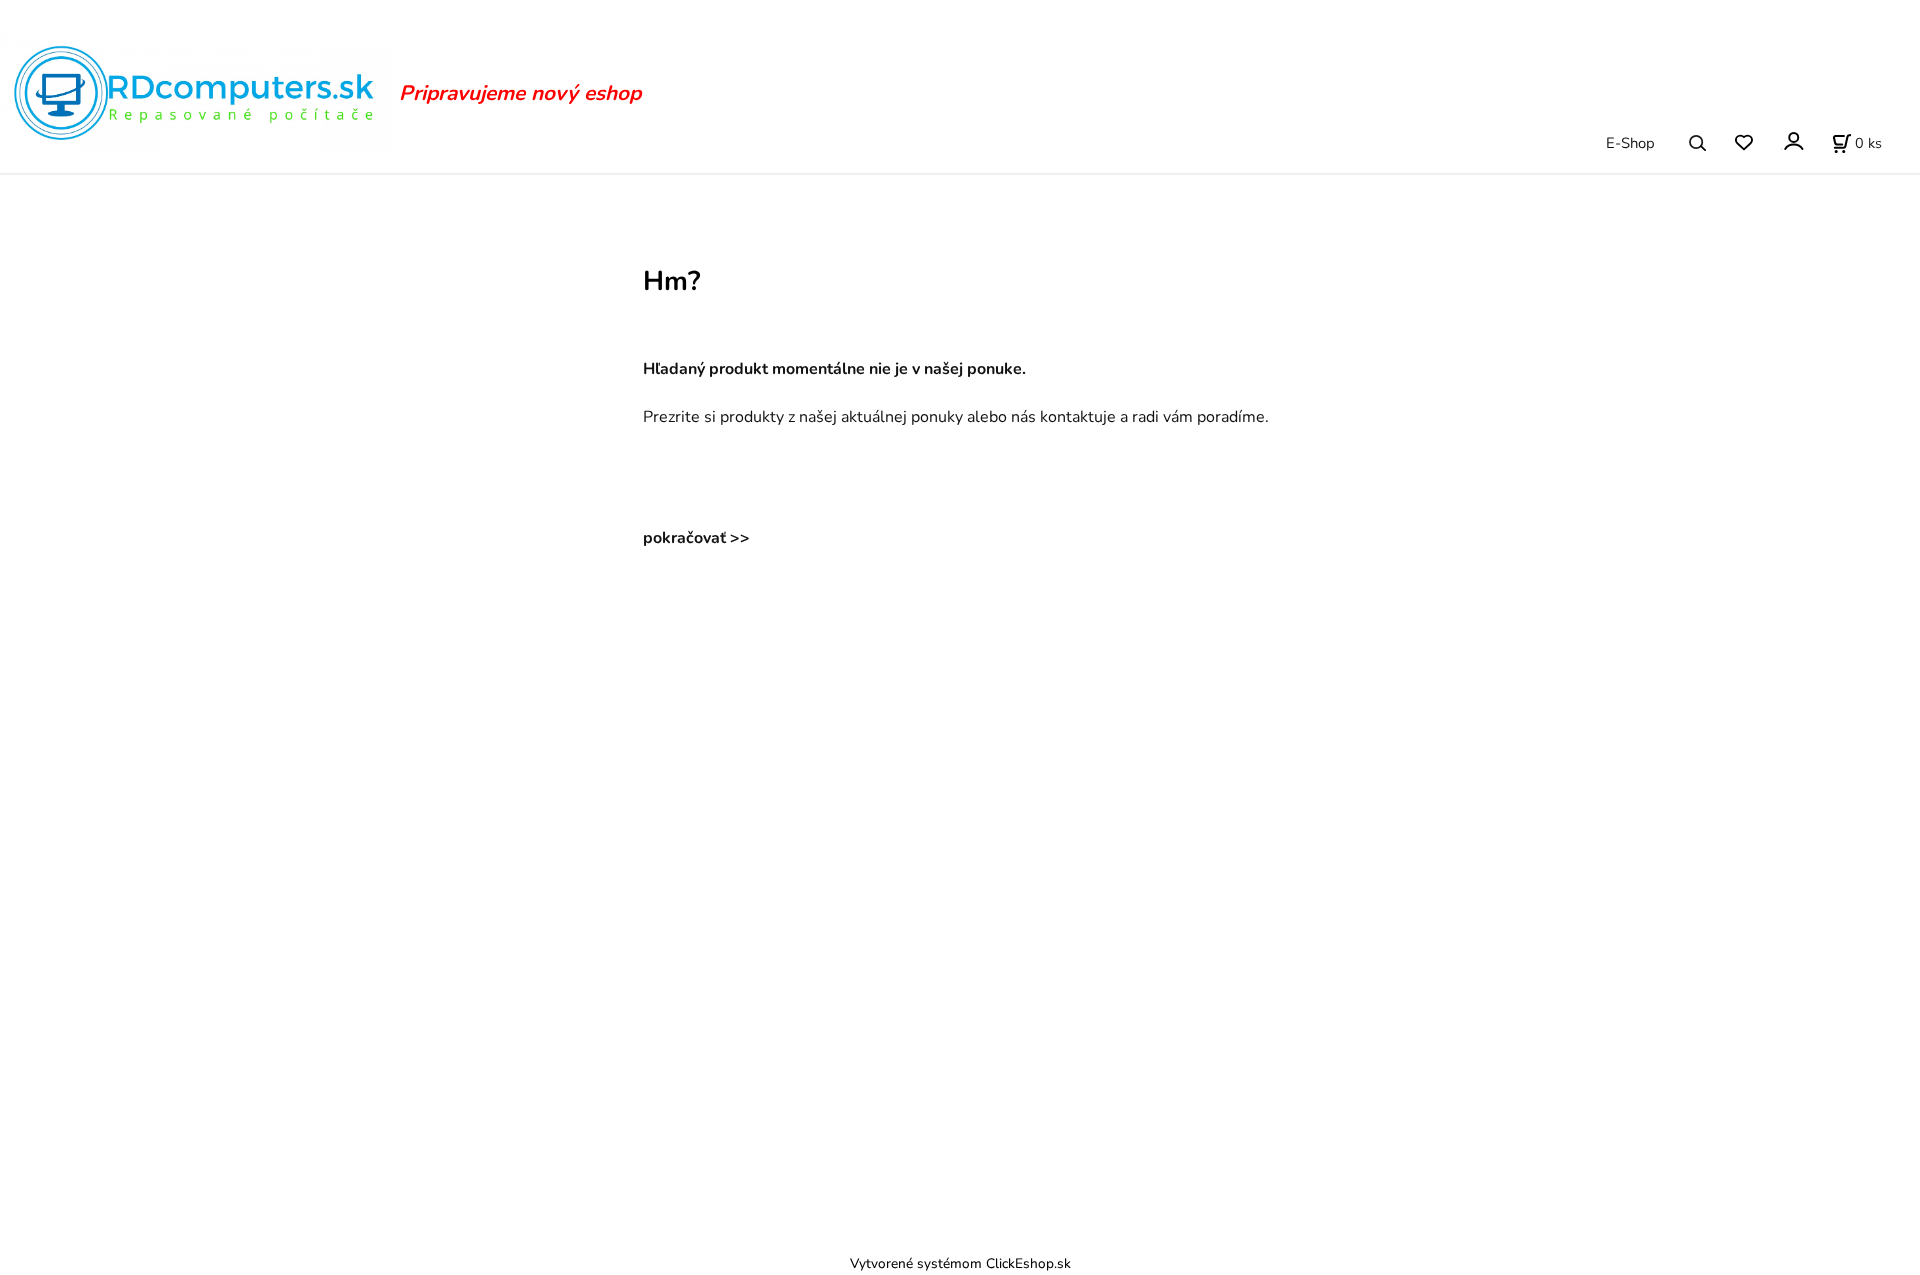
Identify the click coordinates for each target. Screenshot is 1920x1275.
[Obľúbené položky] (1743, 143)
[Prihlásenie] (1792, 141)
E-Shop (1630, 143)
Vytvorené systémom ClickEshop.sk (960, 1263)
